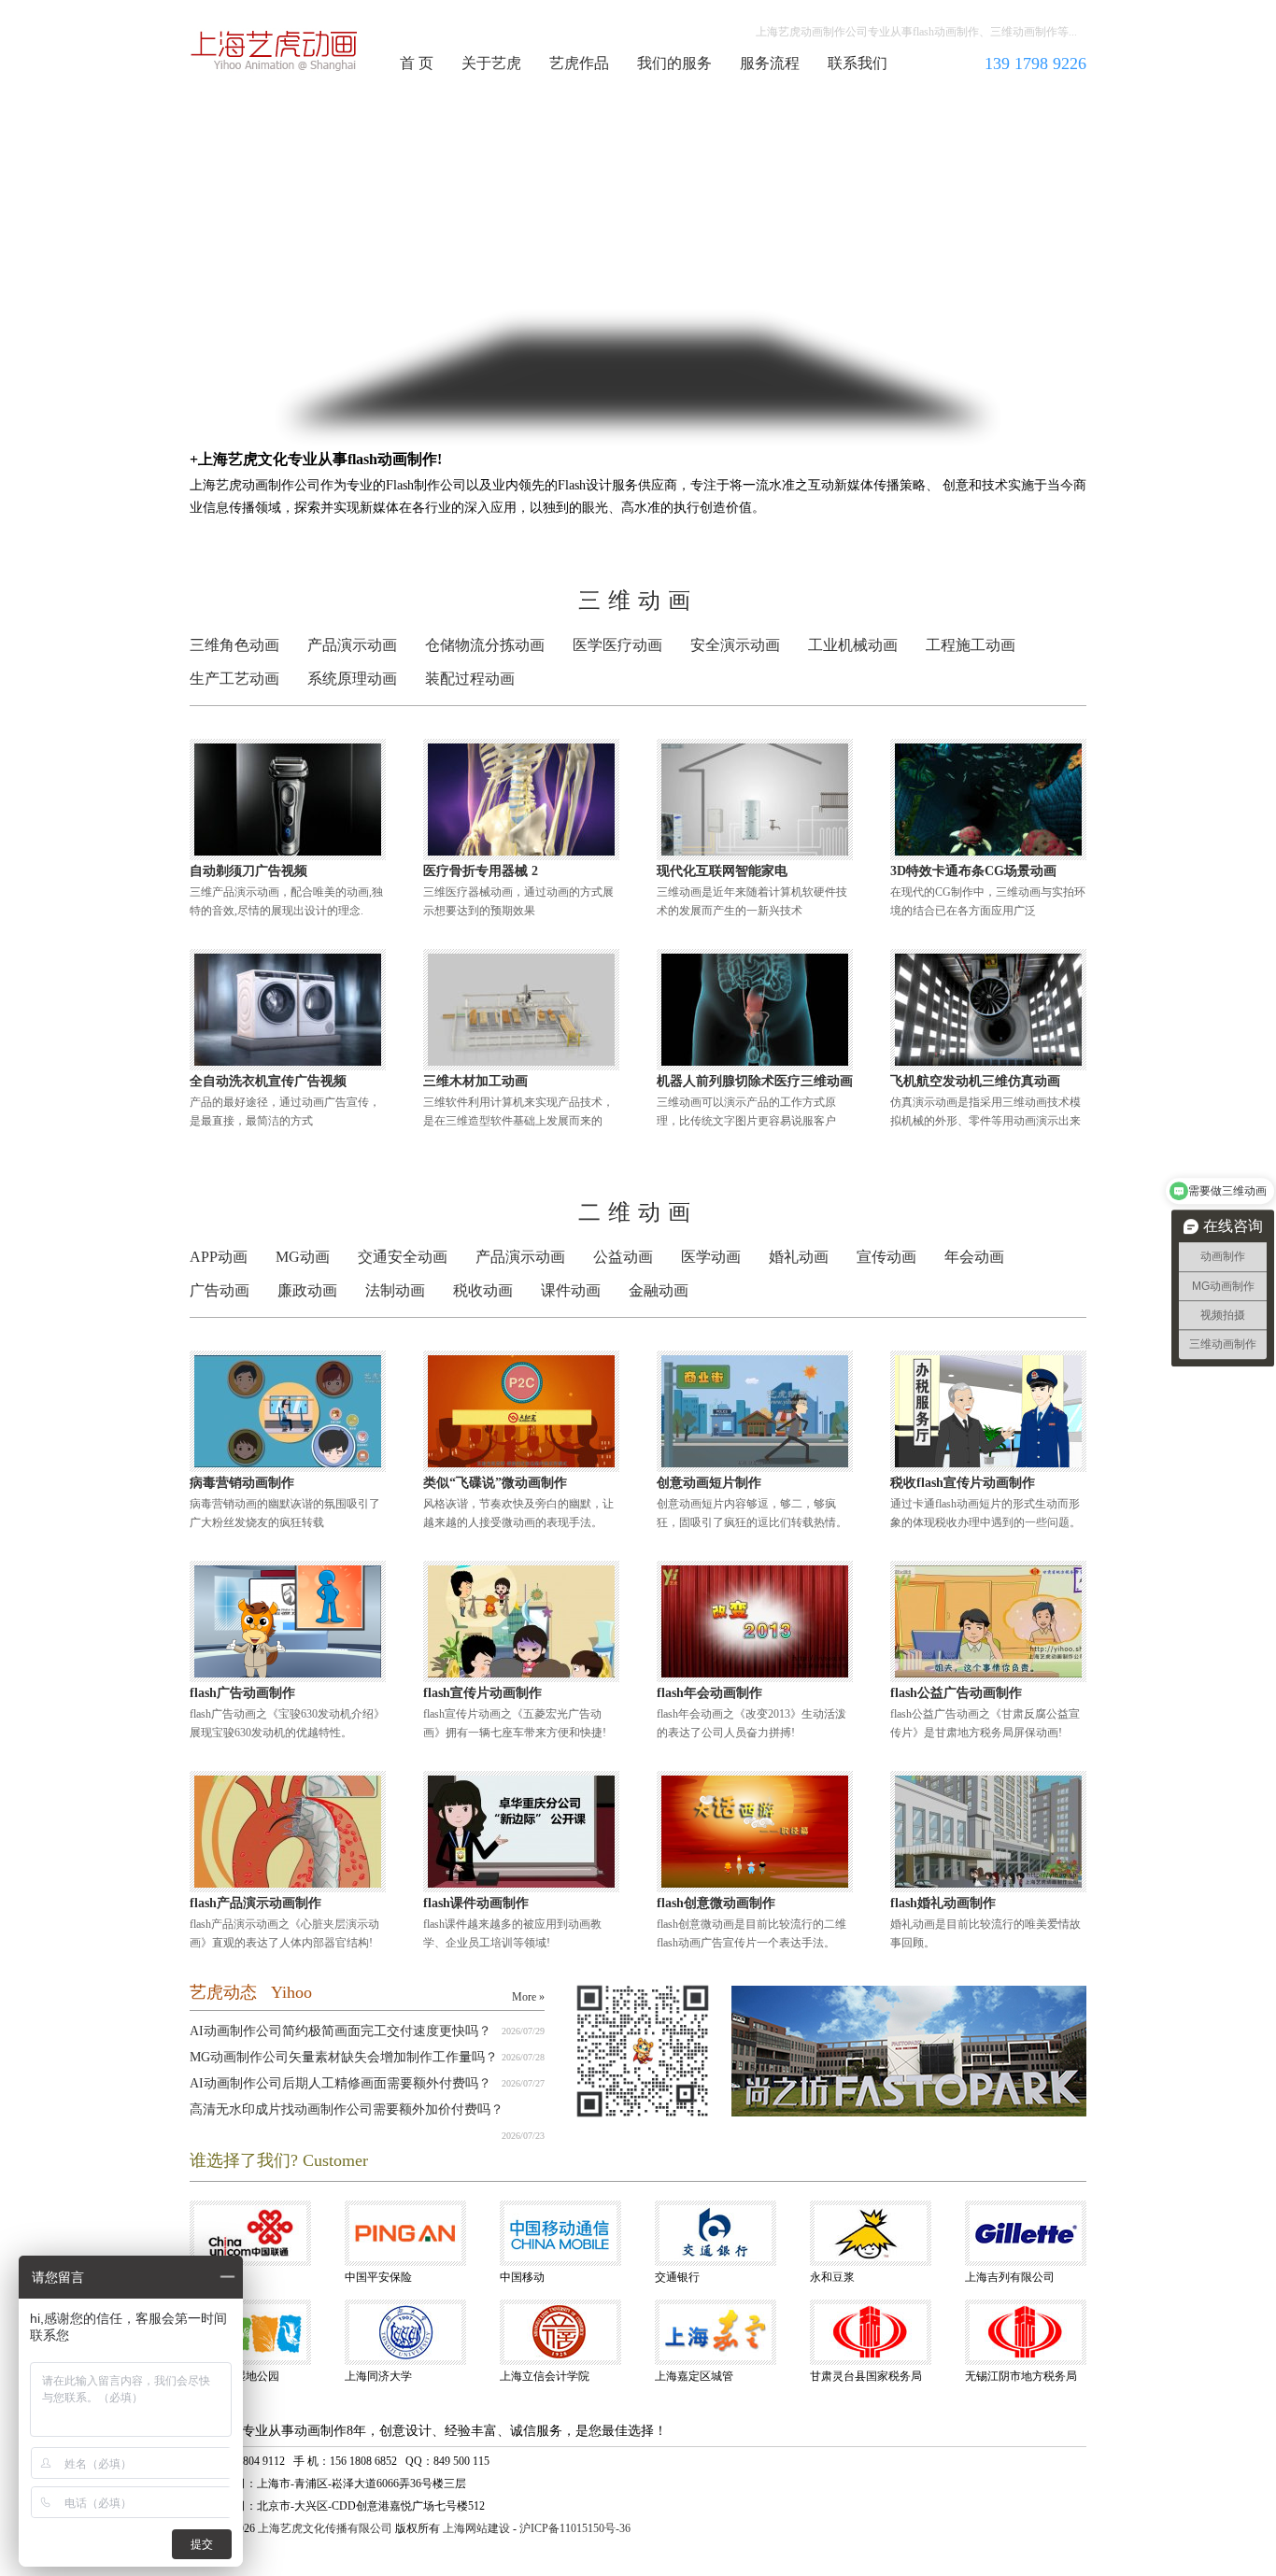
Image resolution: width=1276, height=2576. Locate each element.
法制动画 (395, 1290)
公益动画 (623, 1257)
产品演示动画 (352, 645)
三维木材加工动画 (475, 1081)
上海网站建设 (476, 2528)
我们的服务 (674, 63)
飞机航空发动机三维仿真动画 (975, 1081)
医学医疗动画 (617, 645)
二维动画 (638, 1212)
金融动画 (659, 1290)
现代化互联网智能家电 (722, 871)
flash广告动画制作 (242, 1693)
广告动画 (220, 1290)
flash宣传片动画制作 (482, 1693)
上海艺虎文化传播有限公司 (325, 2528)
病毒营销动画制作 (242, 1483)
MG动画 (303, 1257)
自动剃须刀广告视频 (248, 871)
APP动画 (219, 1257)
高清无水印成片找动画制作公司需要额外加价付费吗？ (347, 2109)
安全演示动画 (735, 645)
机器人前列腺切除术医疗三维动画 (755, 1081)
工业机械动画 (853, 645)
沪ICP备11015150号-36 (575, 2528)
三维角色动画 (234, 645)
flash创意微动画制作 (716, 1903)
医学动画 (711, 1257)
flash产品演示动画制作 (255, 1903)
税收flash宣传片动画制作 (963, 1483)
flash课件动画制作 (476, 1903)
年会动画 (974, 1257)
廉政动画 (307, 1290)
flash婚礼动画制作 (943, 1903)
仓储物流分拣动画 (485, 645)
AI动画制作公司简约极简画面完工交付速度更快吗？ (340, 2031)
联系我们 (858, 63)
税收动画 (483, 1290)
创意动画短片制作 (709, 1483)
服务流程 (770, 63)
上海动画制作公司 (275, 50)
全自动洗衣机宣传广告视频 (268, 1081)
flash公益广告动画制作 (956, 1693)
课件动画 (571, 1290)
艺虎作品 (579, 63)
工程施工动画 (971, 645)
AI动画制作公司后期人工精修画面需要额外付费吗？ (340, 2083)
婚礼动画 (799, 1257)
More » (528, 1997)
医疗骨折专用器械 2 (481, 871)
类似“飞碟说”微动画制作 (495, 1483)
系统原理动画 (352, 679)
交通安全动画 (403, 1257)
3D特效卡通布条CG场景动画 (973, 871)
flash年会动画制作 (709, 1693)
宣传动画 (886, 1257)
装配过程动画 (470, 679)
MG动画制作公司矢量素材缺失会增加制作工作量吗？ (344, 2057)
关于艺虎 (491, 63)
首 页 (417, 63)
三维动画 (638, 601)
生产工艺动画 (234, 679)
